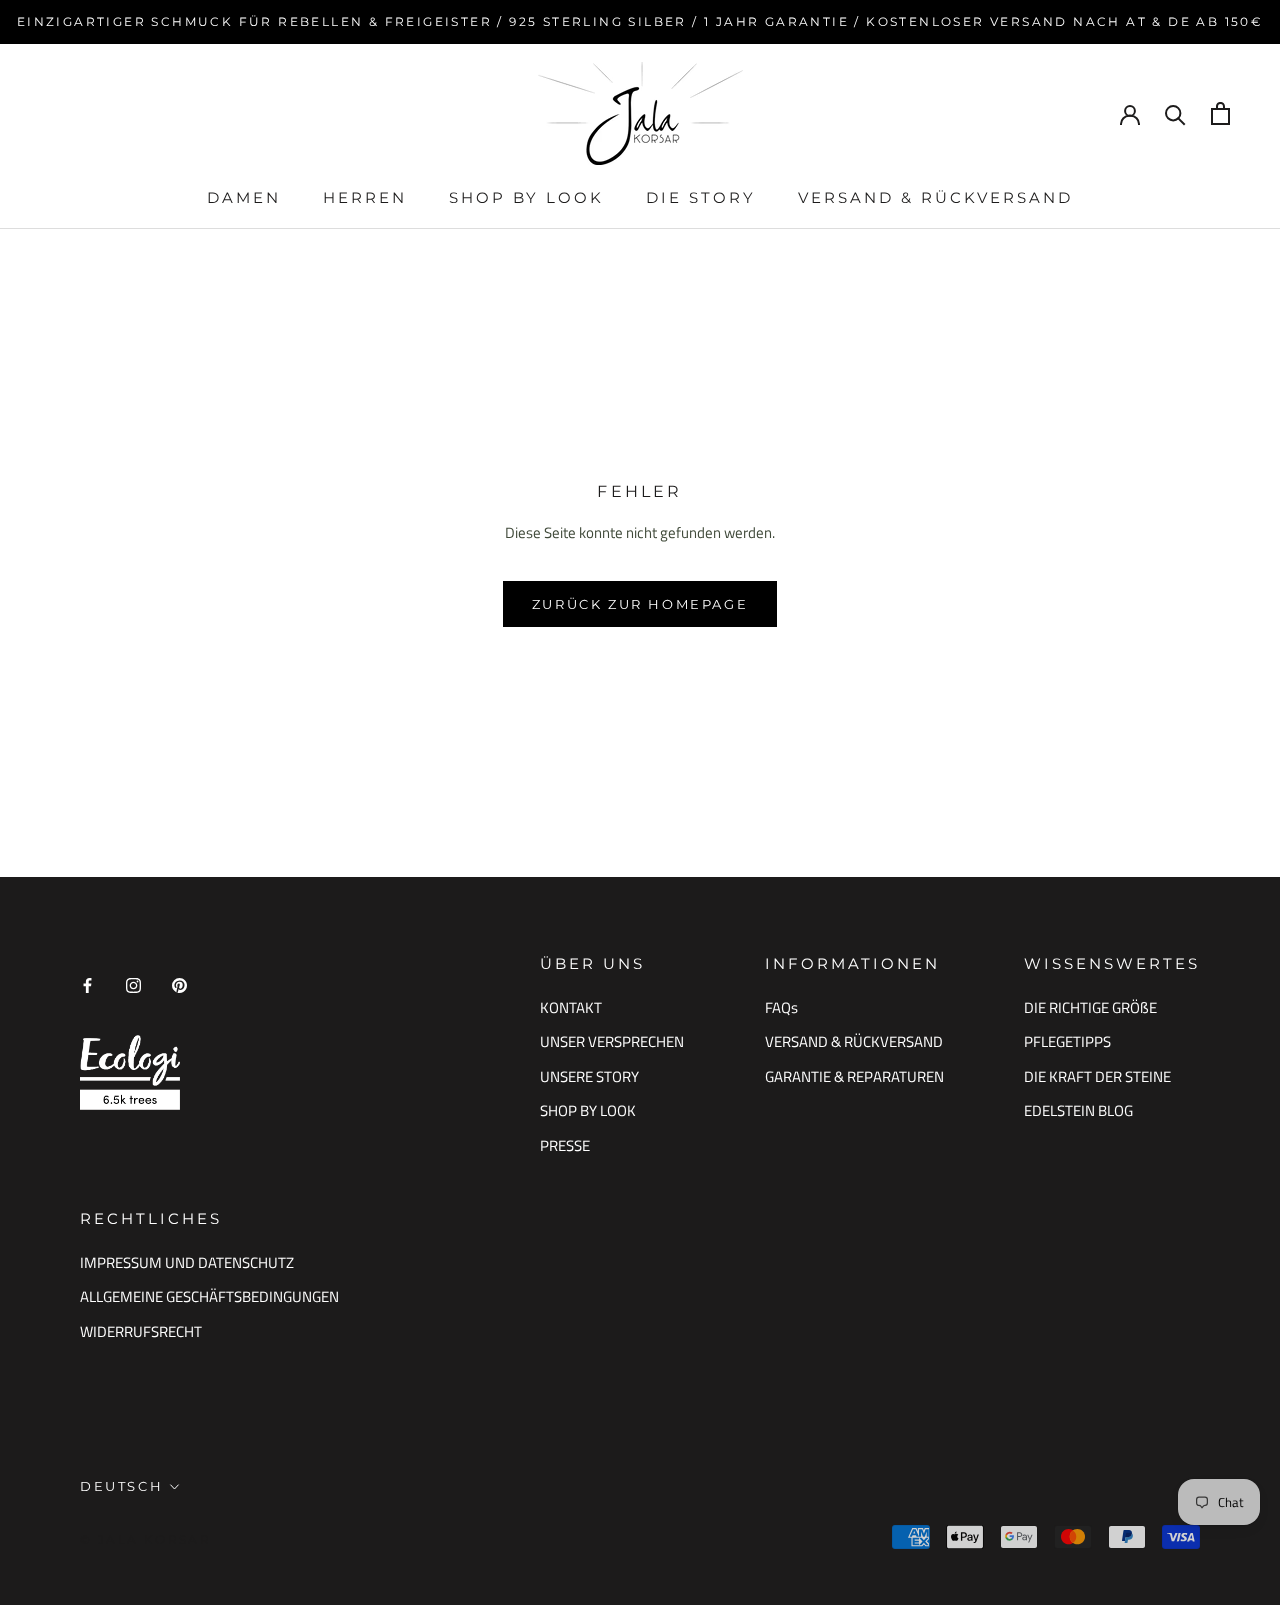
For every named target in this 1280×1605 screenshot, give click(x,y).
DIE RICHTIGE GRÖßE (1090, 1008)
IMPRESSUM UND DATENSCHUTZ (187, 1263)
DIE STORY (701, 197)
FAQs (781, 1008)
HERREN (365, 197)
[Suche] (1175, 113)
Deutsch (121, 1486)
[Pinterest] (179, 984)
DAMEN (244, 197)
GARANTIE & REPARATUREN (854, 1077)
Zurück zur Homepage (640, 604)
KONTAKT (571, 1008)
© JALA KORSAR (145, 1539)
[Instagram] (133, 984)
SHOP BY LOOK (588, 1111)
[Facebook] (87, 984)
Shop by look (526, 197)
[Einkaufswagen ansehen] (1220, 113)
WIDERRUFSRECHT (141, 1332)
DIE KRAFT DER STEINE (1097, 1077)
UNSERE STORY (589, 1077)
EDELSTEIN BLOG (1078, 1111)
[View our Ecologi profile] (130, 1072)
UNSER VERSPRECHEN (612, 1042)
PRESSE (565, 1146)
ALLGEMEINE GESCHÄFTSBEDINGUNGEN (209, 1297)
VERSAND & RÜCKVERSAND (935, 197)
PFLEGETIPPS (1067, 1042)
